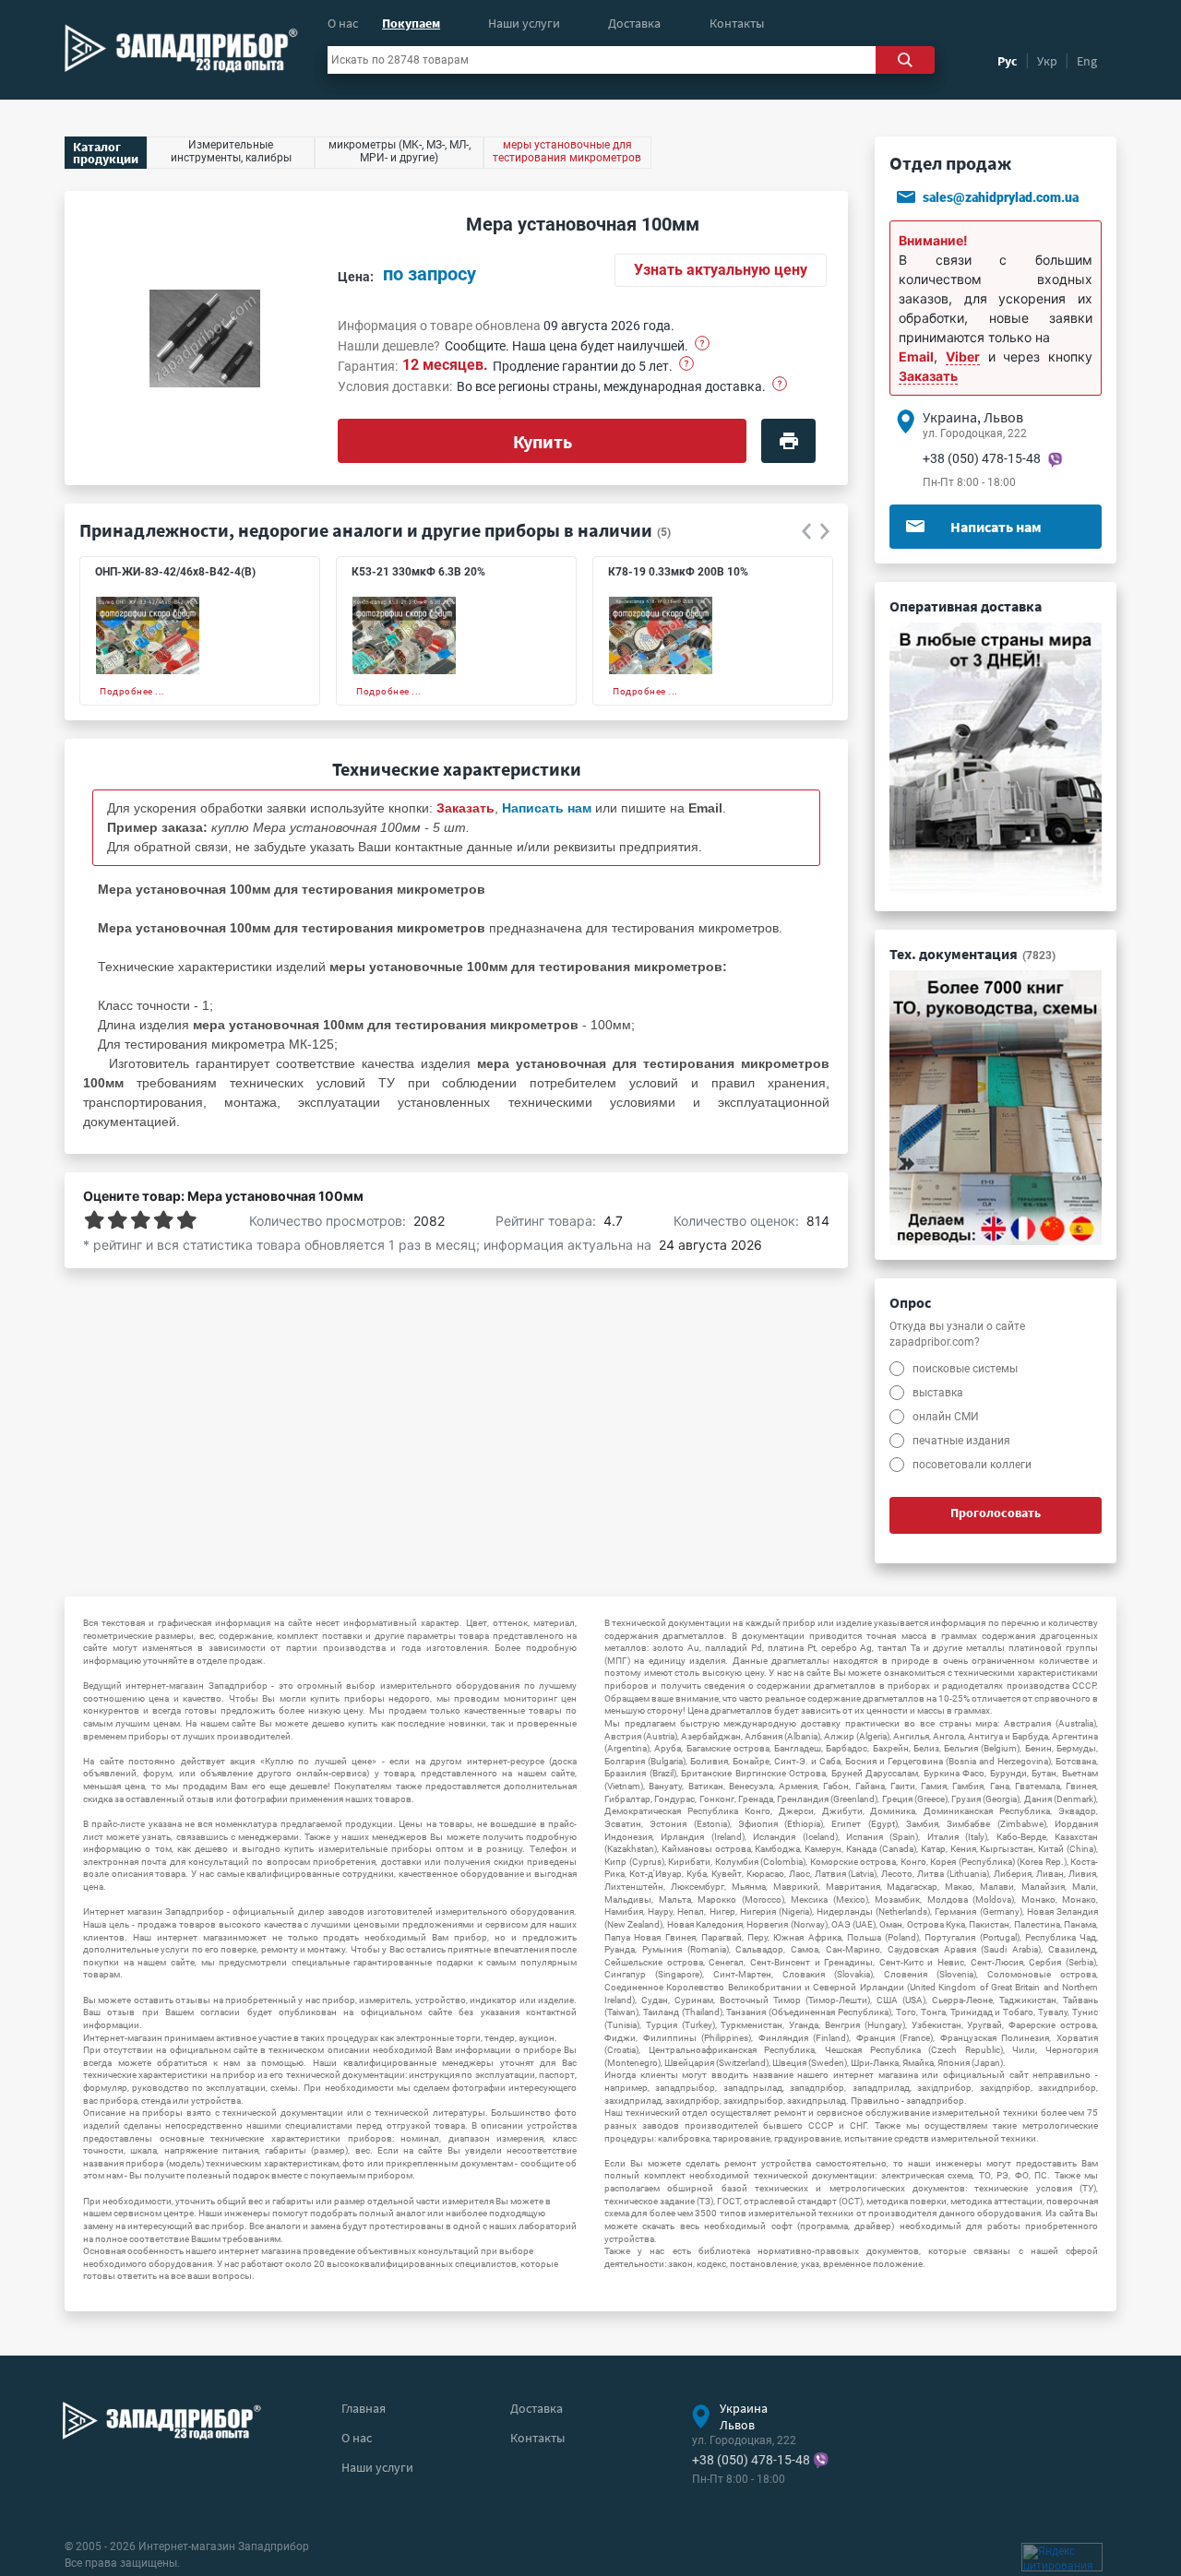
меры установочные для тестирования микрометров (567, 151)
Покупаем (411, 23)
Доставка (634, 23)
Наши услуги (524, 23)
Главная (364, 2408)
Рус (1008, 61)
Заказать (928, 376)
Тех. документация (972, 954)
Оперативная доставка (966, 606)
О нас (343, 23)
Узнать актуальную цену (721, 270)
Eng (1087, 61)
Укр (1047, 61)
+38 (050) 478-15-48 (982, 458)
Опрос (910, 1302)
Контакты (737, 23)
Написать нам (996, 527)
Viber (963, 356)
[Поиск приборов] (905, 60)
